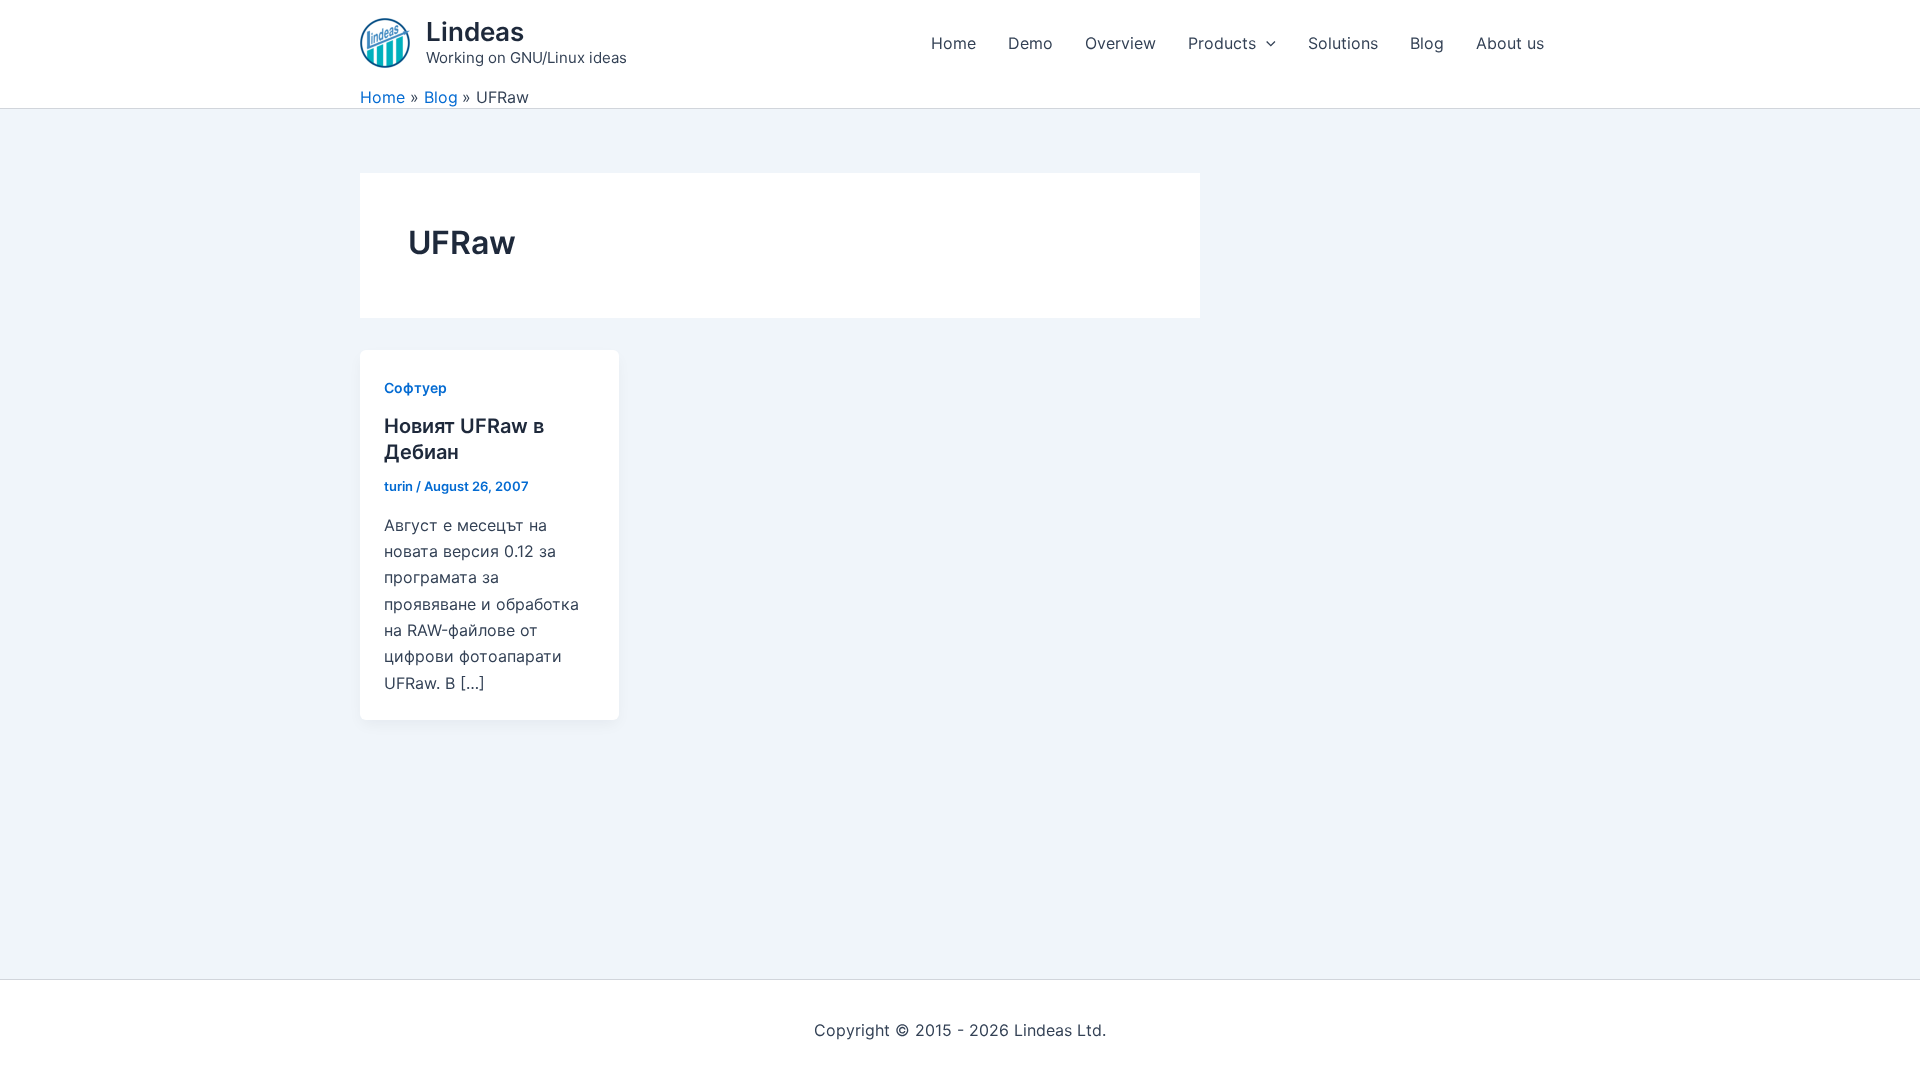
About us (1510, 43)
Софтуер (415, 387)
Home (953, 43)
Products (1222, 43)
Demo (1030, 43)
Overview (1120, 43)
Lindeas (475, 31)
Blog (1427, 43)
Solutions (1343, 43)
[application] (1266, 43)
